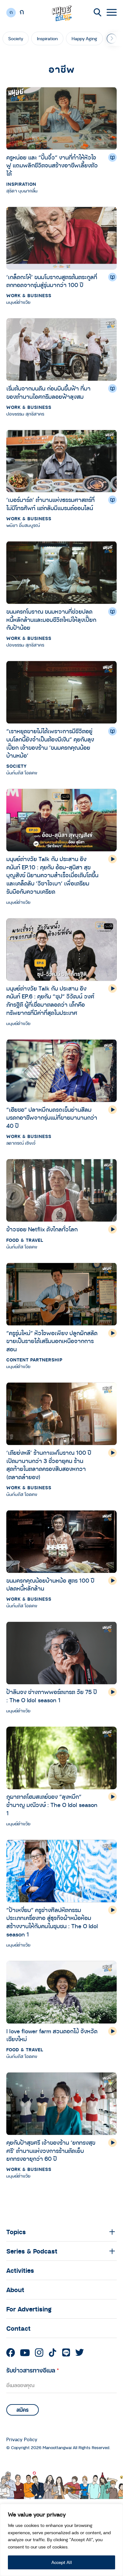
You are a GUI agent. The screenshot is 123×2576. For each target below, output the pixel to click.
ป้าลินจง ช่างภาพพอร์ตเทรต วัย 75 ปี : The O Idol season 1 (52, 1696)
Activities (20, 2270)
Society (16, 38)
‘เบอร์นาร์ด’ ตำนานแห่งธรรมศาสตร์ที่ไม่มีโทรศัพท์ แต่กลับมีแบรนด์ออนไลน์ (50, 504)
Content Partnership (34, 1360)
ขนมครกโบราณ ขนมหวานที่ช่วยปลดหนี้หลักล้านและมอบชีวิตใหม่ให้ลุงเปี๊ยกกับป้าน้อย (51, 619)
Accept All (62, 2562)
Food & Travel (25, 1240)
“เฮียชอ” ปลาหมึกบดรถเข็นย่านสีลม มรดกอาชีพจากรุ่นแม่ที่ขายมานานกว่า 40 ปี (52, 1118)
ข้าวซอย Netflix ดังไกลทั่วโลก (42, 1229)
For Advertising (29, 2309)
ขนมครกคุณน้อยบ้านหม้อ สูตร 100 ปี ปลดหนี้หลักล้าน (50, 1585)
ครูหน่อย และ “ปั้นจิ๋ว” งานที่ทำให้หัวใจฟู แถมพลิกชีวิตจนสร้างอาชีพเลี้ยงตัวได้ (52, 165)
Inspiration (47, 38)
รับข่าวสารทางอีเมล (33, 2370)
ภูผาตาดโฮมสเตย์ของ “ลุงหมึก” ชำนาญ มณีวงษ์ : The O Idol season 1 (52, 1805)
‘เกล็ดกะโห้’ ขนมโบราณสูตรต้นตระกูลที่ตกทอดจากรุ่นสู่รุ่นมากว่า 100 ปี (52, 281)
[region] (61, 2540)
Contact (18, 2328)
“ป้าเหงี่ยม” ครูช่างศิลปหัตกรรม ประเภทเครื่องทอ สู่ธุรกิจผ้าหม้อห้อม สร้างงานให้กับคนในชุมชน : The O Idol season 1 (52, 1922)
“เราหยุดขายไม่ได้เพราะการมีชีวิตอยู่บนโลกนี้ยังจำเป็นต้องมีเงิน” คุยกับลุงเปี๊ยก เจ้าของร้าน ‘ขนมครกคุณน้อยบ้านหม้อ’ (50, 743)
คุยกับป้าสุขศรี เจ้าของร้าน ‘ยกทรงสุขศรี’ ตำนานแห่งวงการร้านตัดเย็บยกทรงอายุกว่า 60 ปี (51, 2151)
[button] (112, 39)
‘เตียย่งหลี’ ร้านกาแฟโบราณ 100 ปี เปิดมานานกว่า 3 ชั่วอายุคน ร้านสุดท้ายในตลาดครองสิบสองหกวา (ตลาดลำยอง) (49, 1465)
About (15, 2290)
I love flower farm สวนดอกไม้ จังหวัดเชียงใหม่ (52, 2035)
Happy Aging (84, 38)
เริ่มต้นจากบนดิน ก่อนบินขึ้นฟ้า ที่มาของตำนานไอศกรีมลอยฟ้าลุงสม (48, 392)
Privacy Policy (22, 2439)
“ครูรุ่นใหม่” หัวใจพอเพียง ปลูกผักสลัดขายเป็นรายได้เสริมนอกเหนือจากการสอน (52, 1341)
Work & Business (29, 295)
